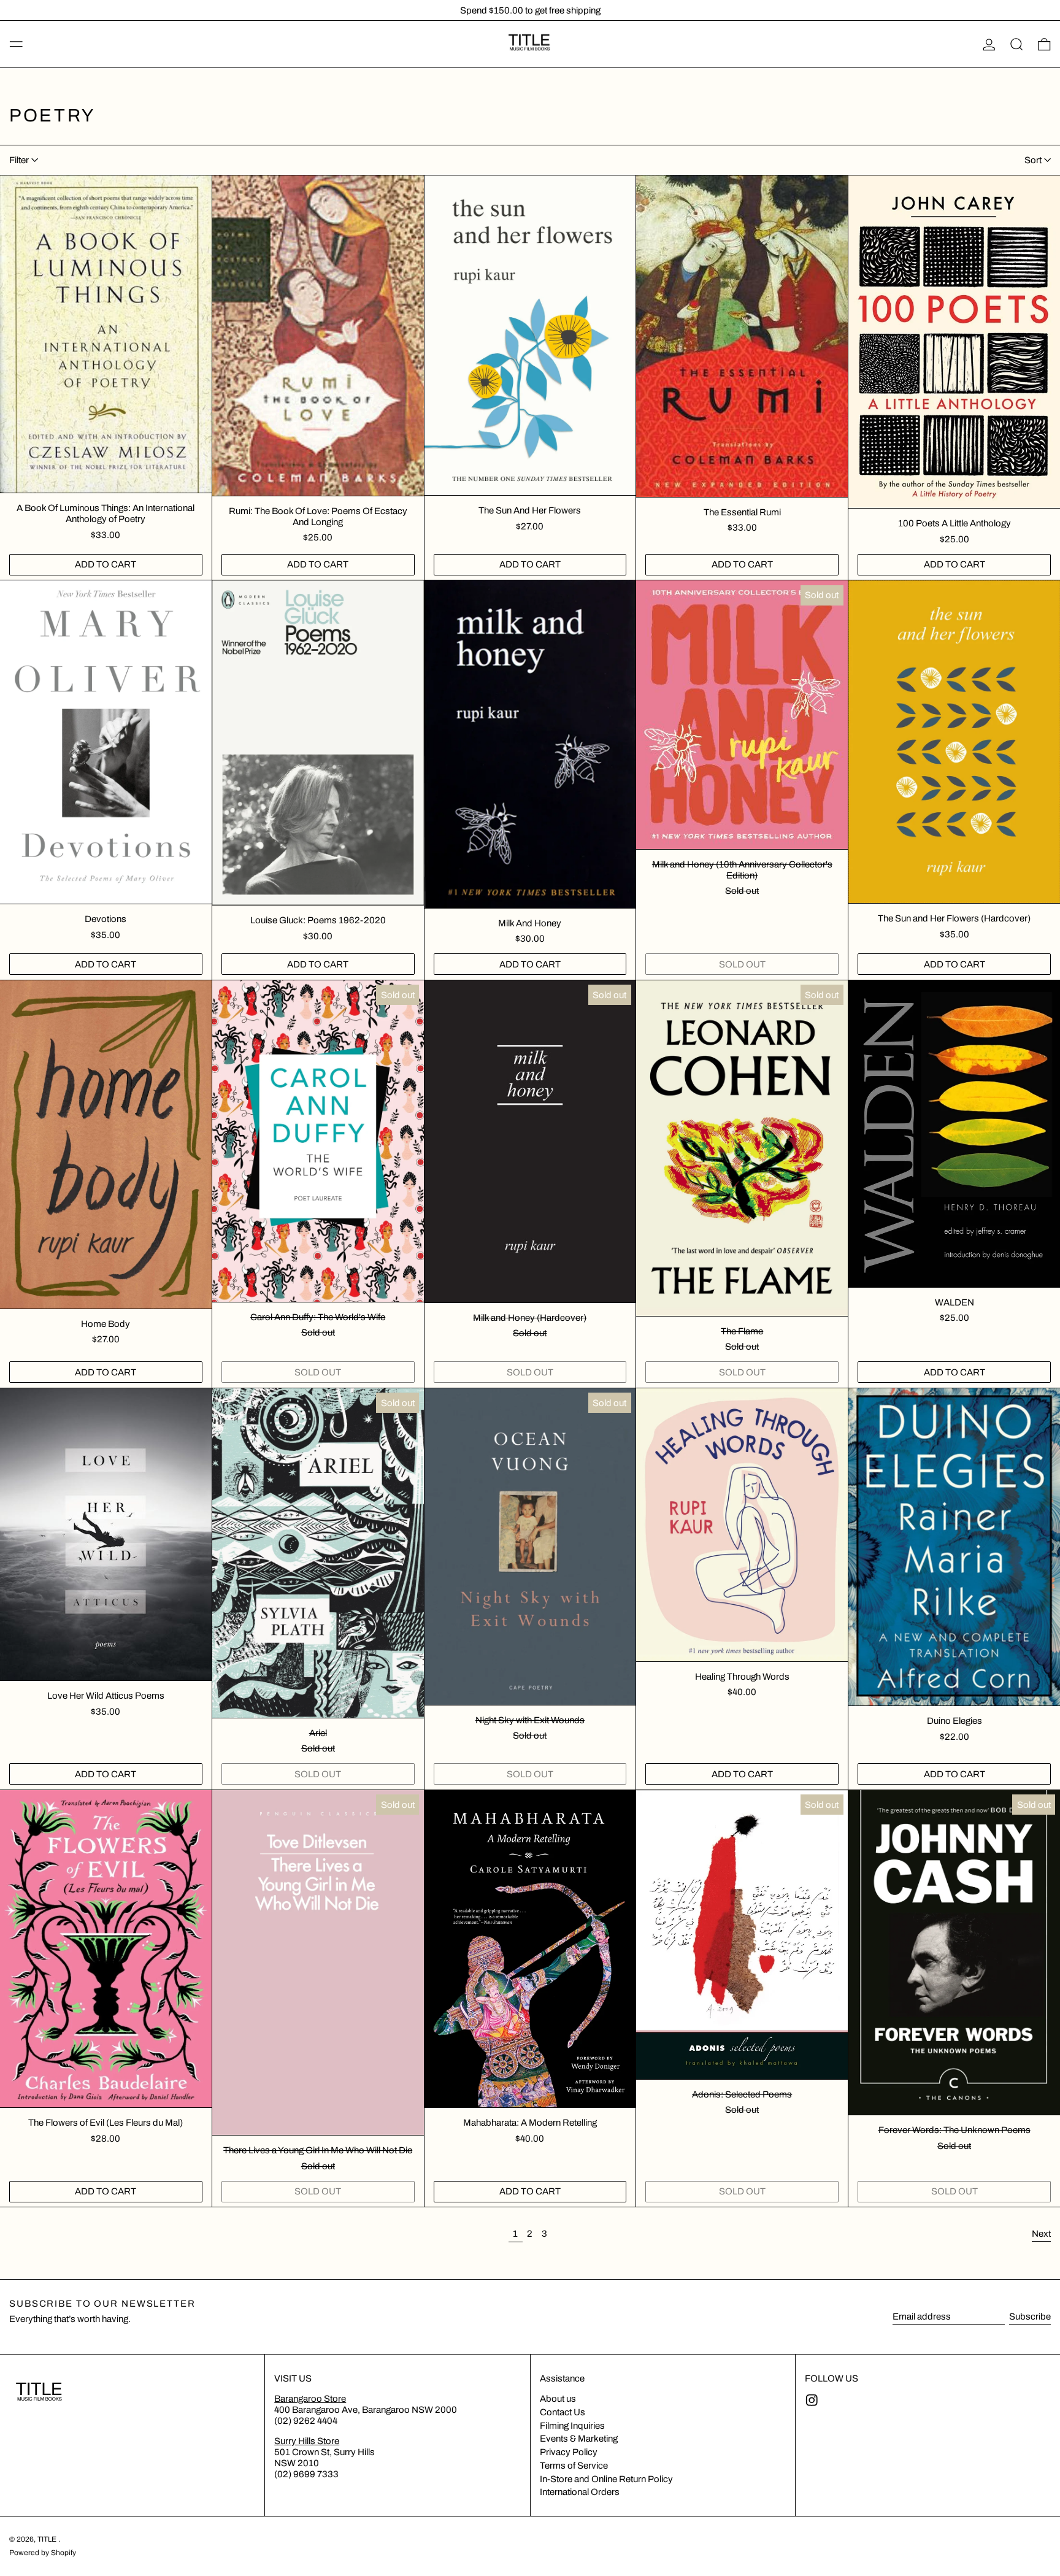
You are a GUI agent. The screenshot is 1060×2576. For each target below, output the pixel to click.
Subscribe (1030, 2316)
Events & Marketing (579, 2439)
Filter (19, 160)
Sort (1033, 160)
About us (558, 2399)
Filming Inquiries (572, 2426)
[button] (1017, 44)
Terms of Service (574, 2466)
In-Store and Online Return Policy (606, 2479)
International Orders (580, 2492)
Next (1041, 2234)
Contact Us (563, 2412)
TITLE (48, 2539)
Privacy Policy (569, 2452)
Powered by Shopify (43, 2553)
